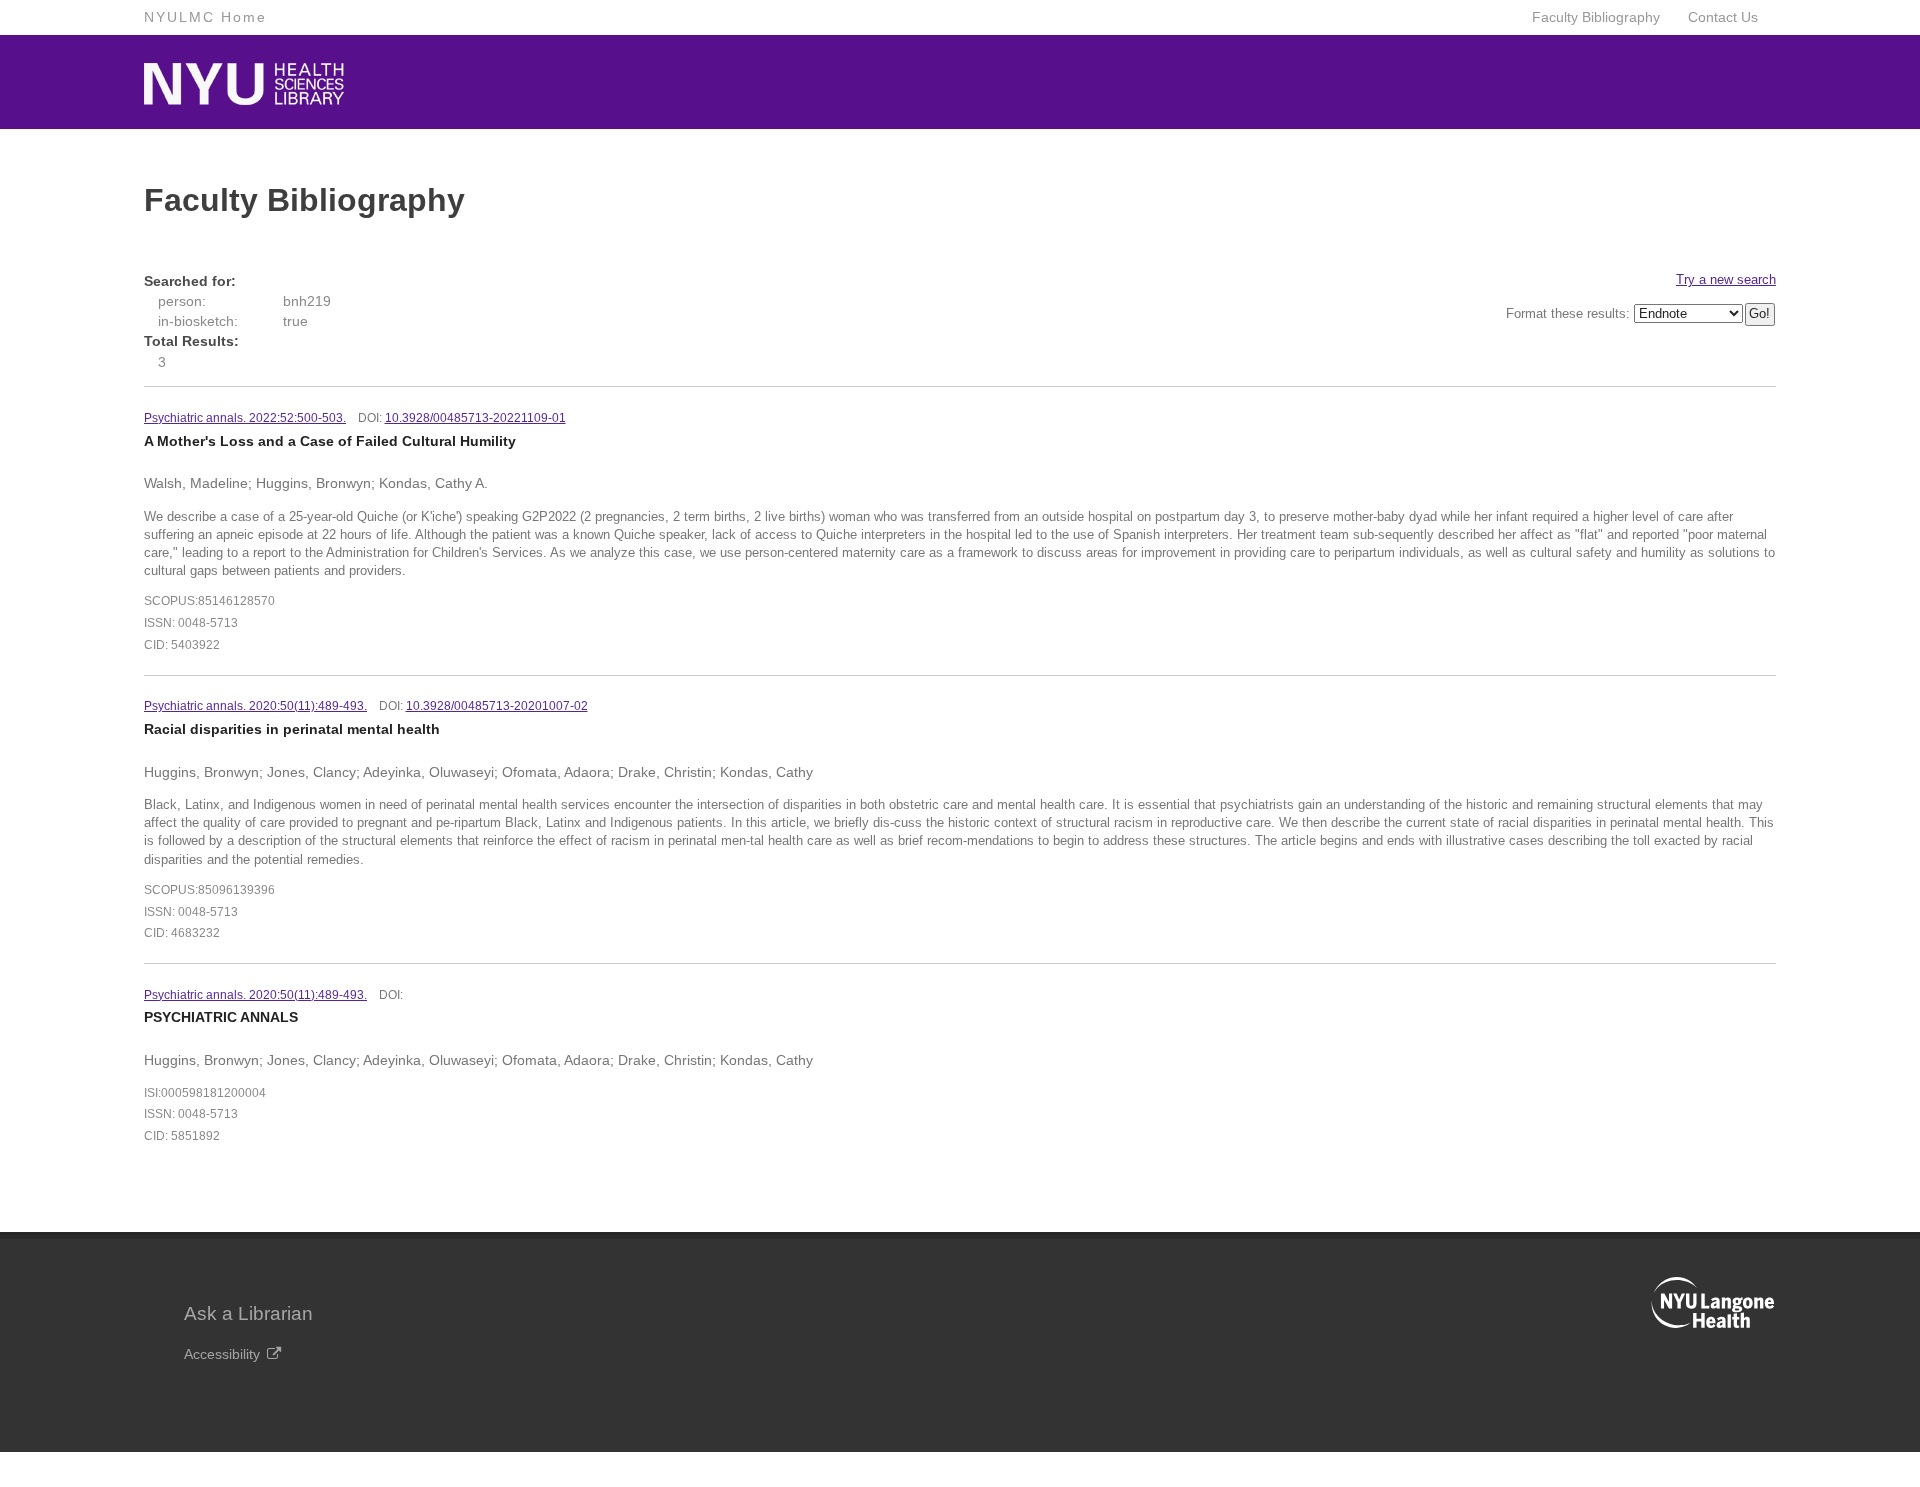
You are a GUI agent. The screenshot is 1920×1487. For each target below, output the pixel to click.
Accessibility (222, 1354)
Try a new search (1726, 279)
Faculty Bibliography (1596, 17)
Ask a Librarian (248, 1313)
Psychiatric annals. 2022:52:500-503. (245, 418)
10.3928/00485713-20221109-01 (475, 418)
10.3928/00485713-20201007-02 (497, 706)
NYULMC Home (205, 17)
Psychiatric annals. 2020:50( (255, 706)
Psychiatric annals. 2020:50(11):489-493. (255, 995)
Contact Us (1723, 17)
